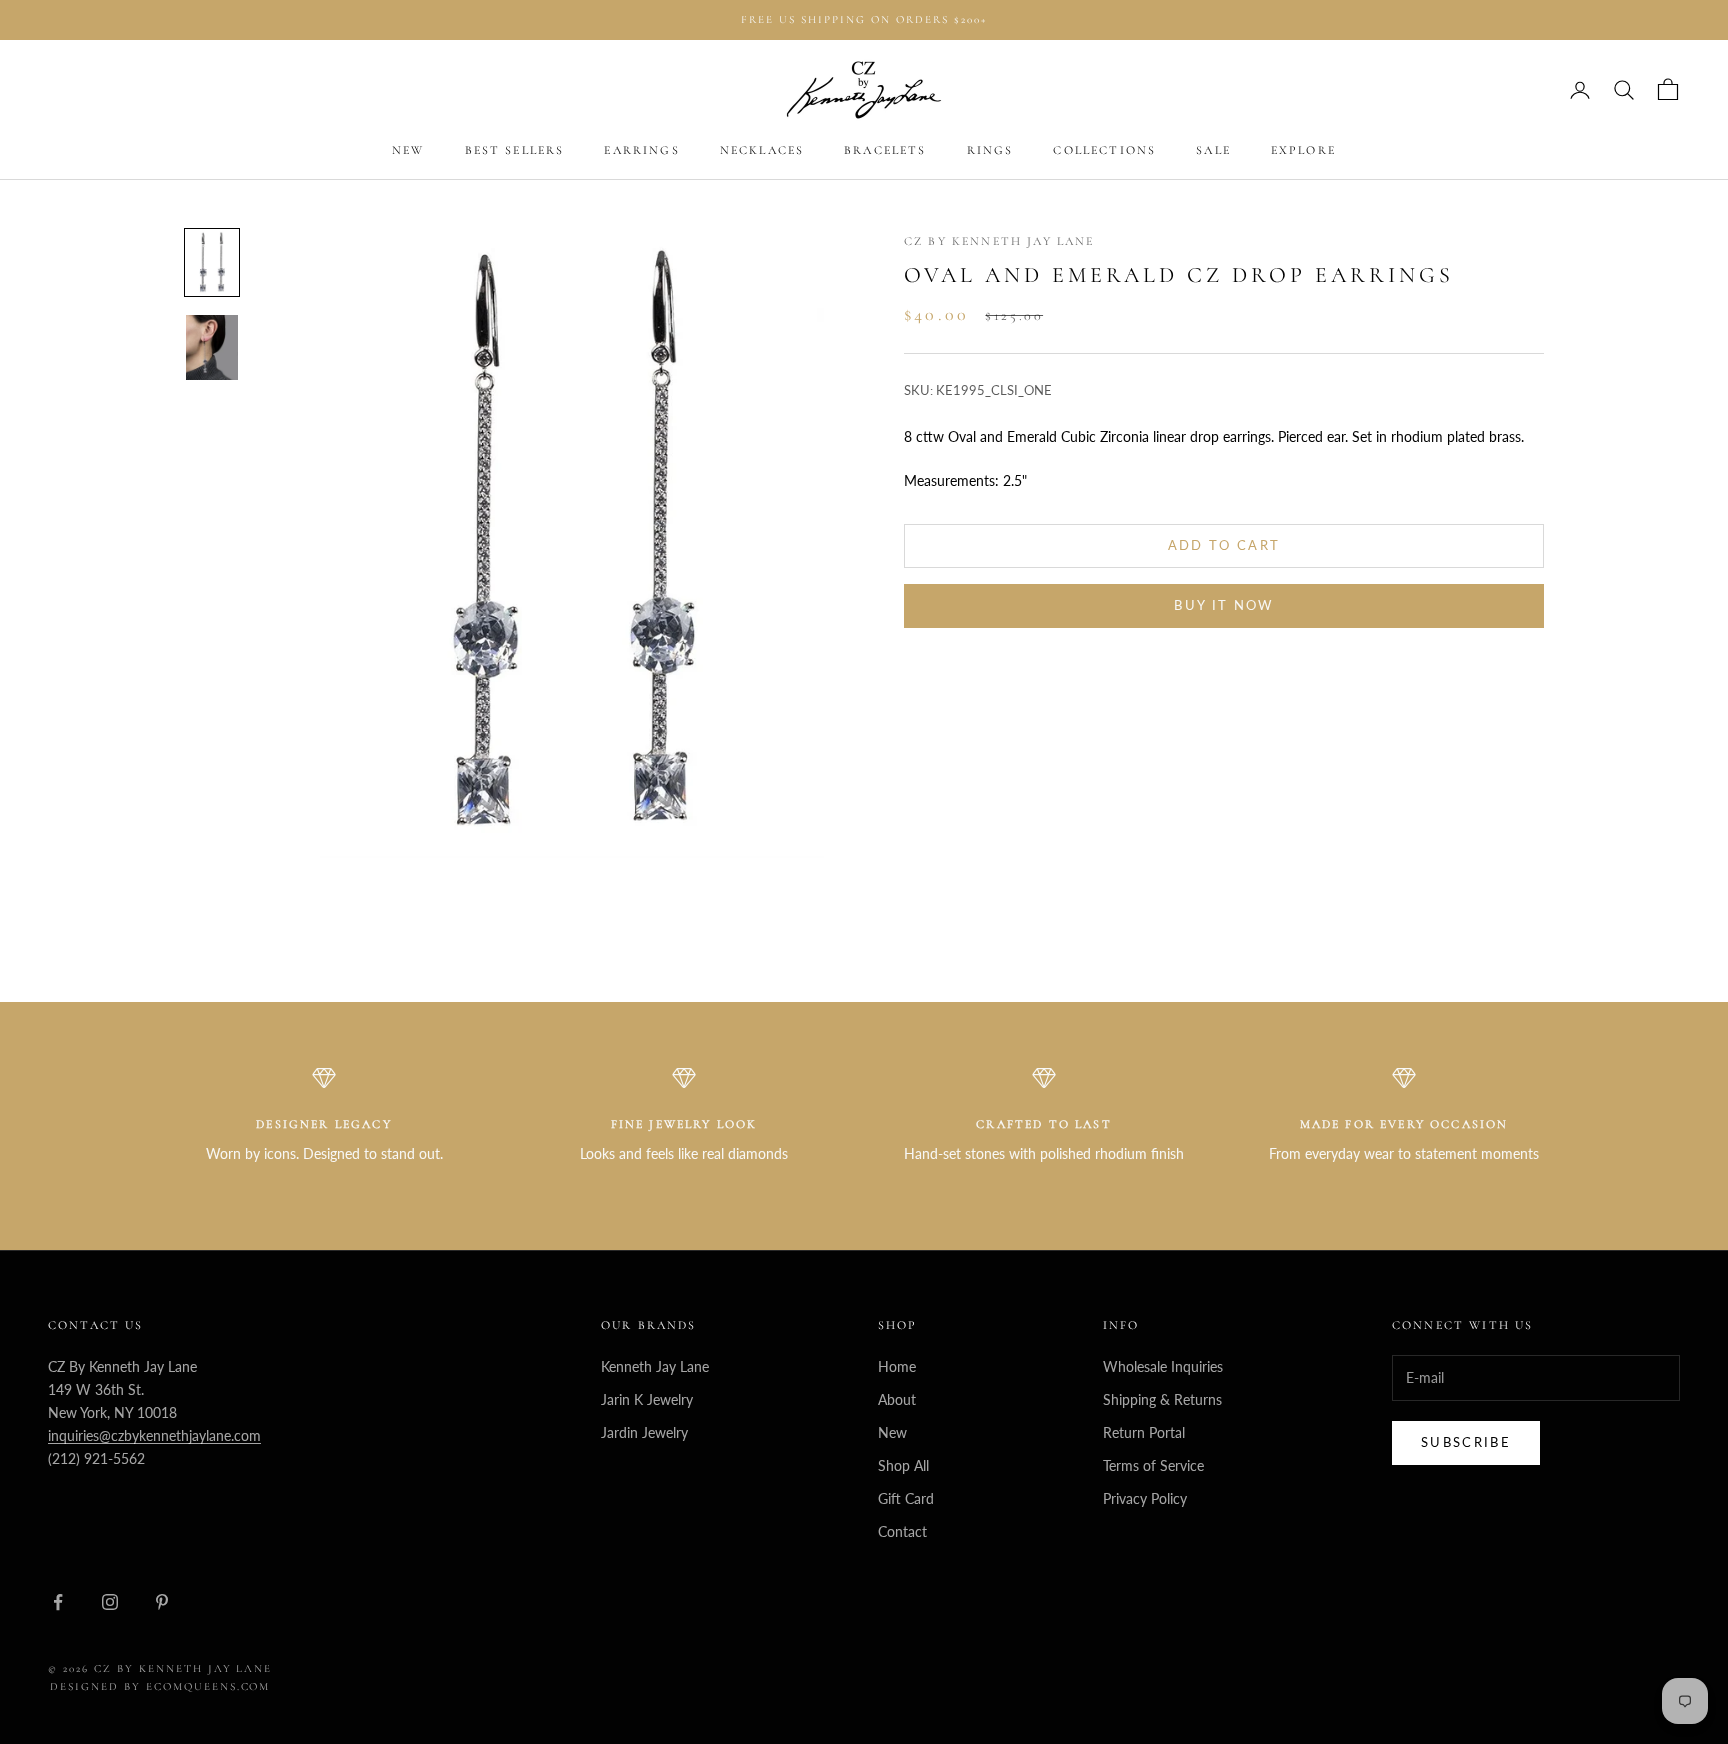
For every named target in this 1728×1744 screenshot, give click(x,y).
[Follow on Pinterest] (162, 1602)
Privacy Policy (1145, 1498)
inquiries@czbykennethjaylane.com (154, 1435)
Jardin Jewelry (644, 1432)
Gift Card (906, 1498)
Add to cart (1224, 545)
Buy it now (1223, 606)
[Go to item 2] (212, 347)
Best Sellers (515, 151)
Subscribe (1466, 1442)
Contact (902, 1531)
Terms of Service (1153, 1465)
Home (897, 1366)
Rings (990, 151)
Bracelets (885, 151)
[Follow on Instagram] (110, 1602)
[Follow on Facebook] (58, 1602)
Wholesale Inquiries (1163, 1366)
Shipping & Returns (1162, 1399)
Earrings (641, 151)
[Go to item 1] (212, 262)
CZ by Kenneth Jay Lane (999, 241)
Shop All (903, 1465)
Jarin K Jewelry (647, 1399)
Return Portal (1144, 1432)
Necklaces (762, 151)
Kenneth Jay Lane (655, 1366)
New (408, 151)
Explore (1303, 151)
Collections (1104, 151)
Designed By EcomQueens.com (160, 1686)
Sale (1213, 151)
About (897, 1399)
